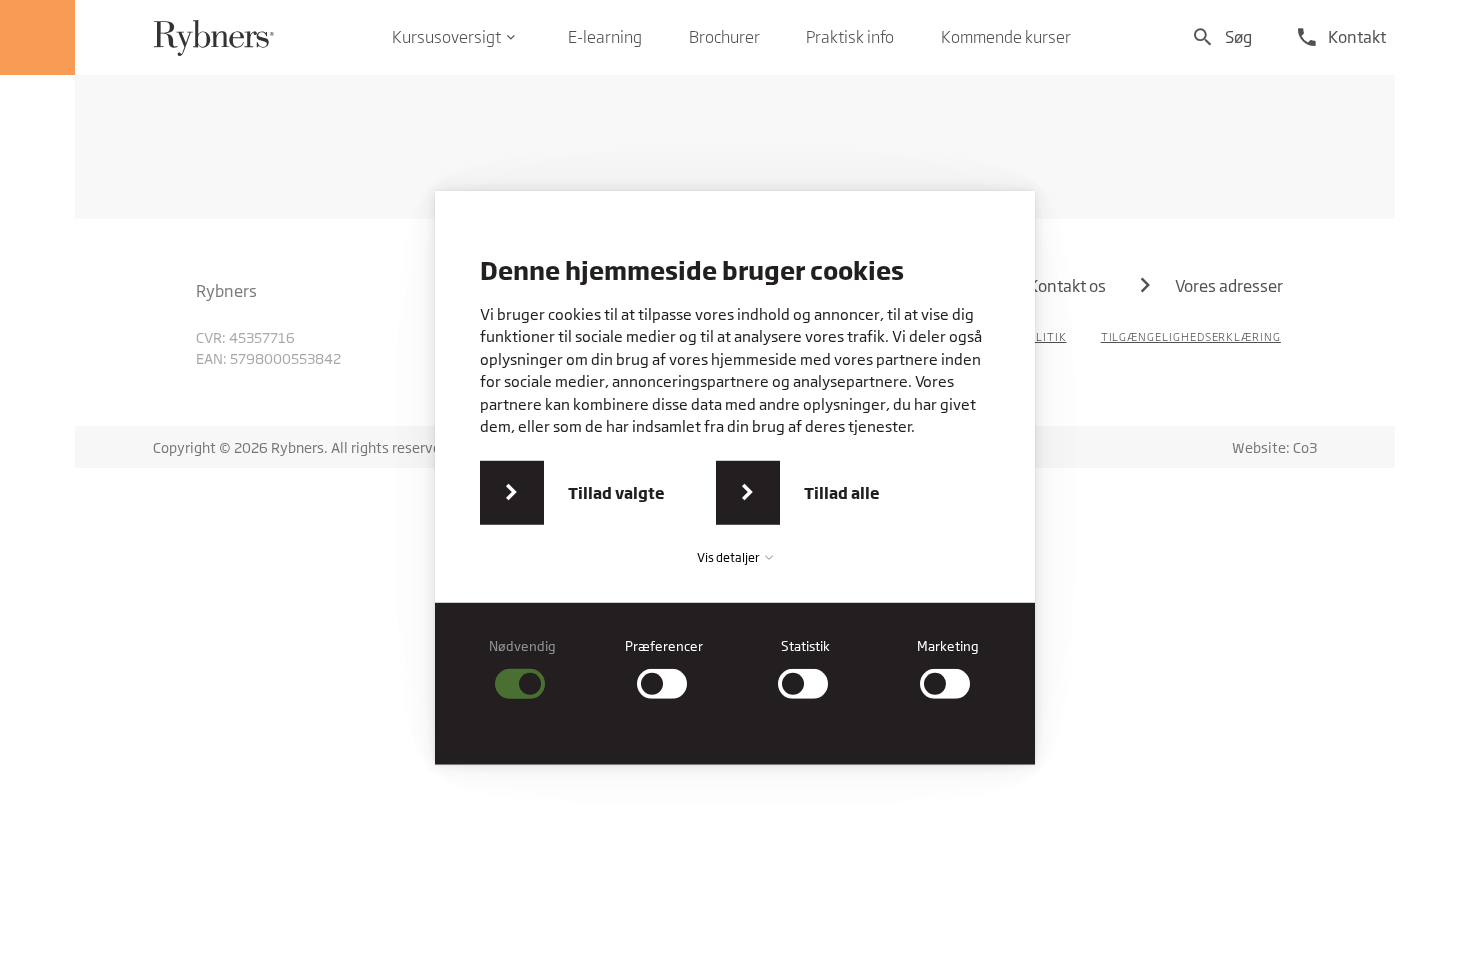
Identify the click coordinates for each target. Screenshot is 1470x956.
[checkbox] (523, 668)
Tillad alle (842, 493)
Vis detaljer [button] (729, 557)
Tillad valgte (616, 493)
